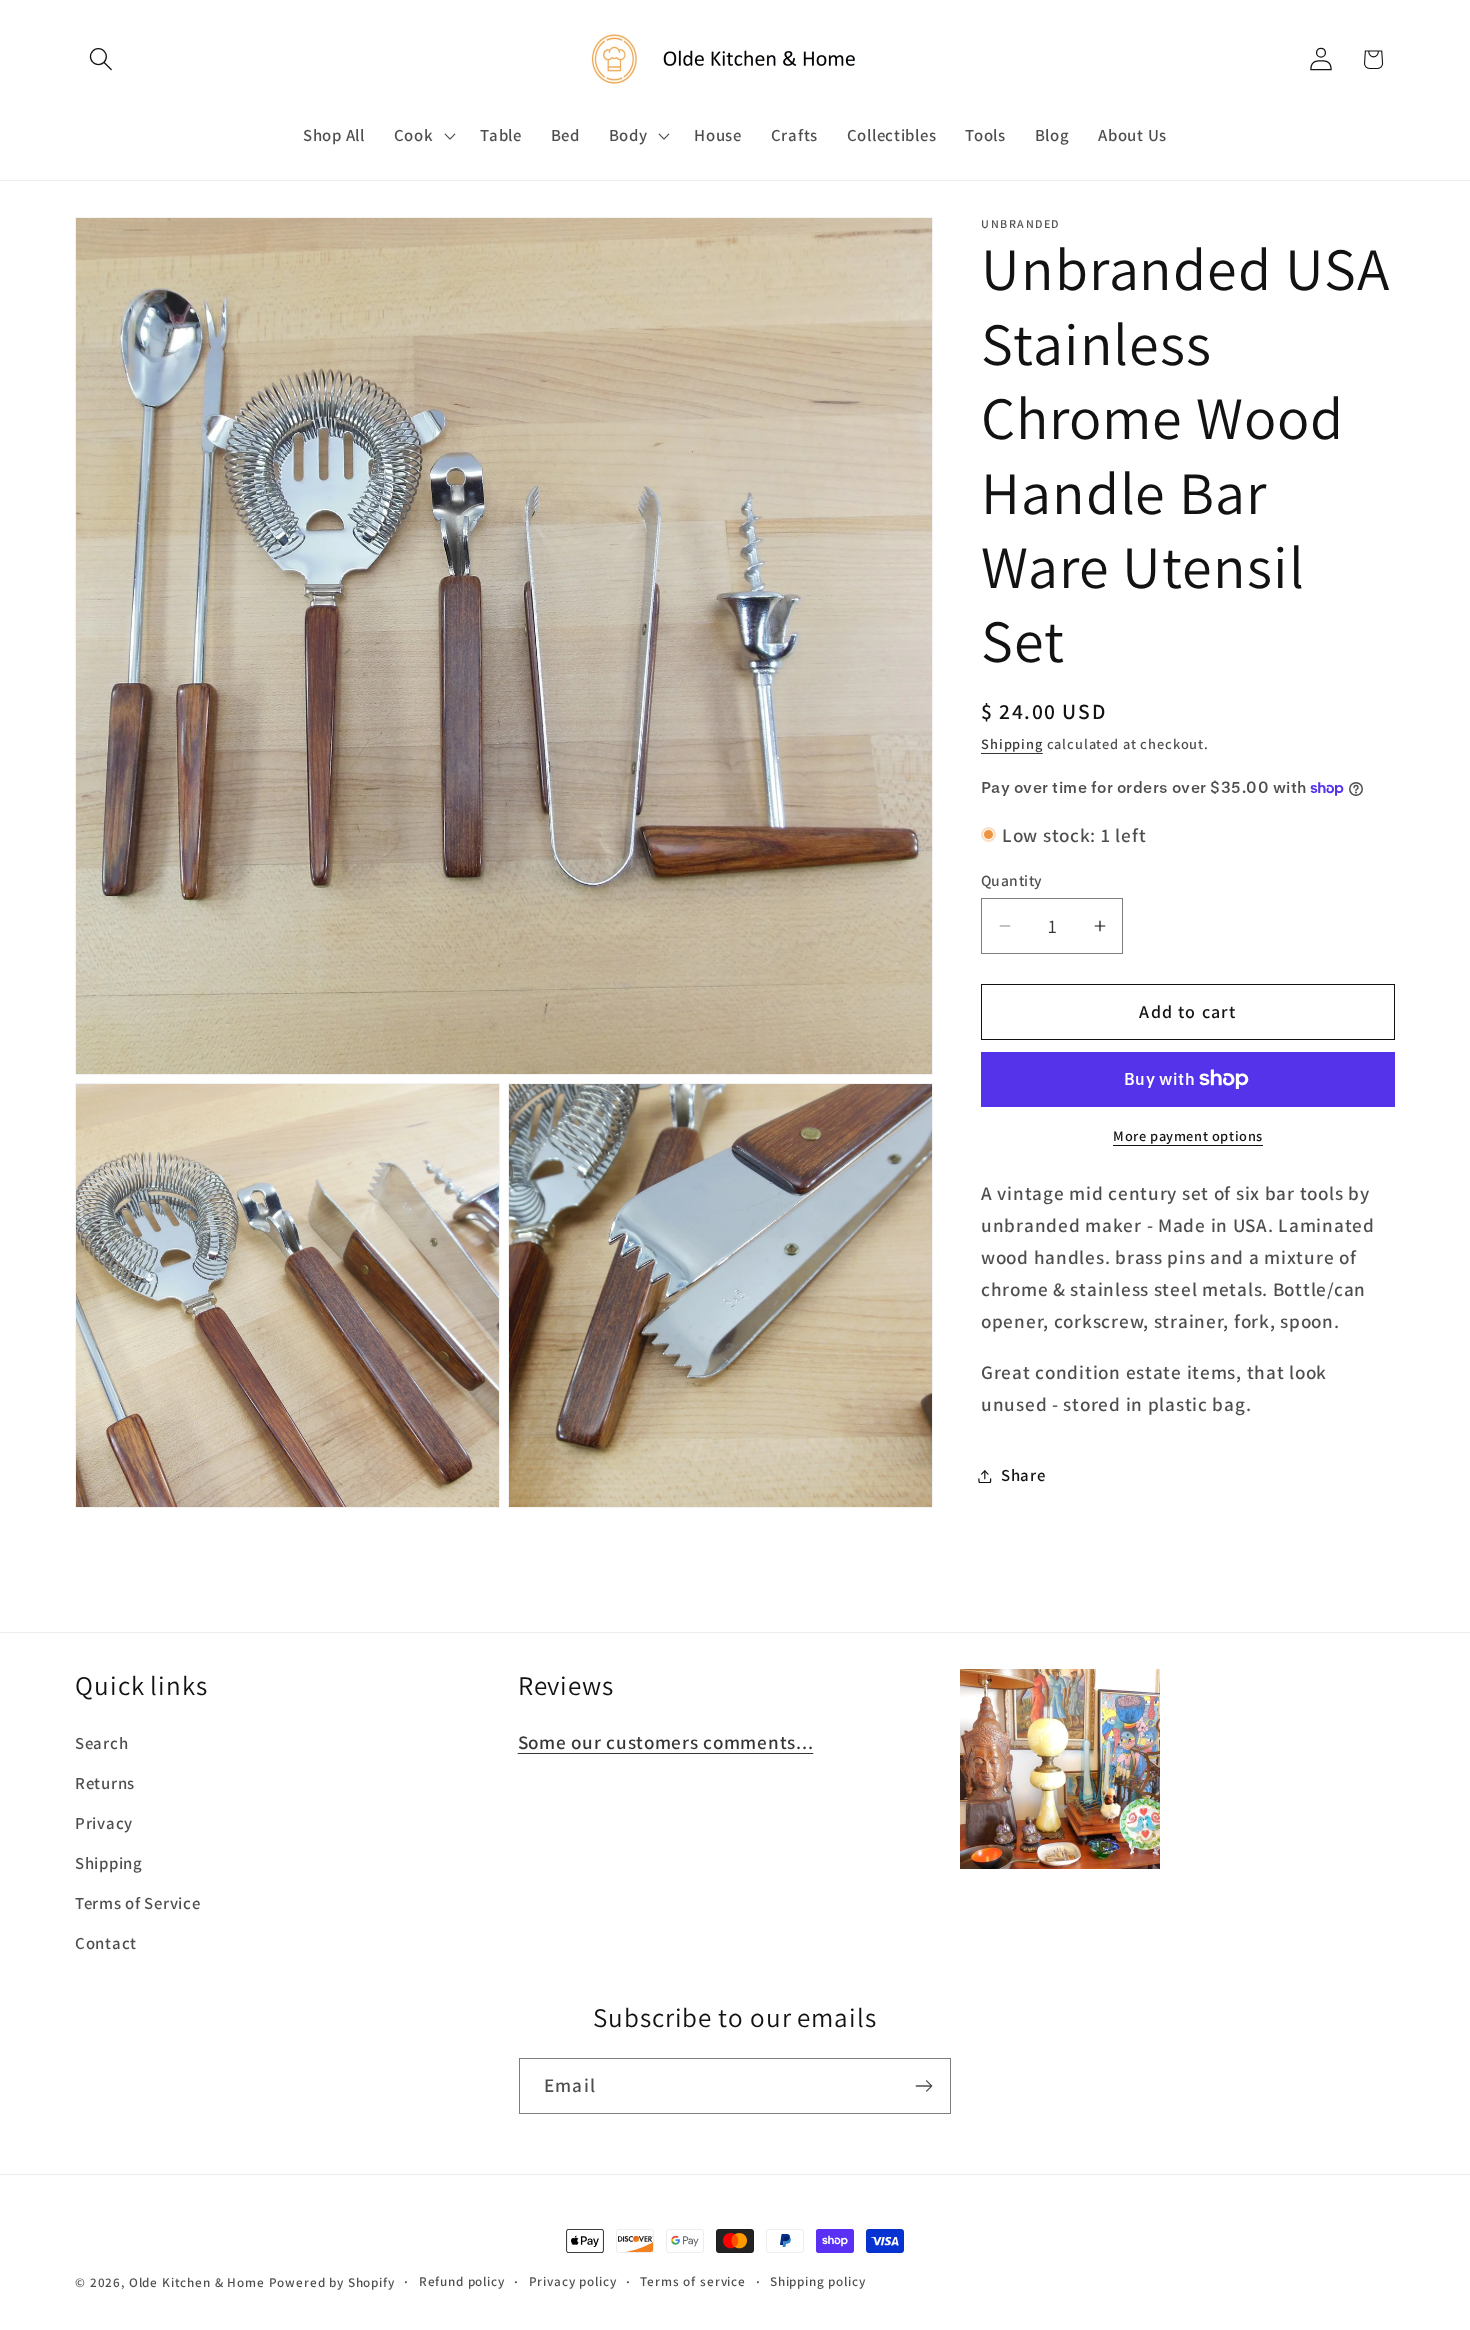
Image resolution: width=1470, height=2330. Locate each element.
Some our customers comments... (666, 1743)
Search (101, 1744)
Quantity (1012, 880)
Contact (106, 1944)
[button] (101, 59)
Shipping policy (818, 2281)
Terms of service (692, 2281)
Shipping (1012, 743)
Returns (105, 1784)
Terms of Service (138, 1904)
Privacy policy (573, 2281)
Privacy (104, 1824)
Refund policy (462, 2281)
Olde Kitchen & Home (197, 2282)
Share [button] (1023, 1475)
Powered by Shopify (332, 2282)
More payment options (1188, 1135)
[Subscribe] (923, 2086)
